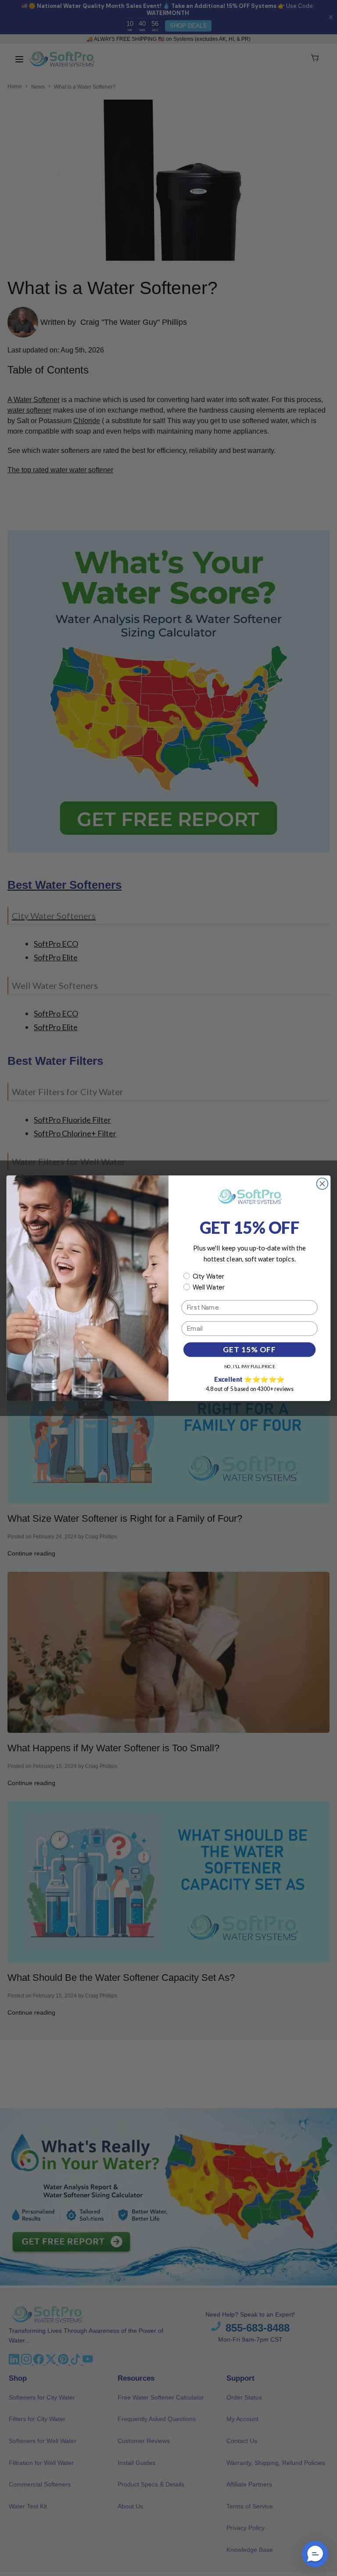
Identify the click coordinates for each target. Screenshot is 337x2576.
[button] (315, 2554)
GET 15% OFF (249, 1349)
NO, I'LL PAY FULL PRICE (250, 1366)
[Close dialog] (322, 1184)
